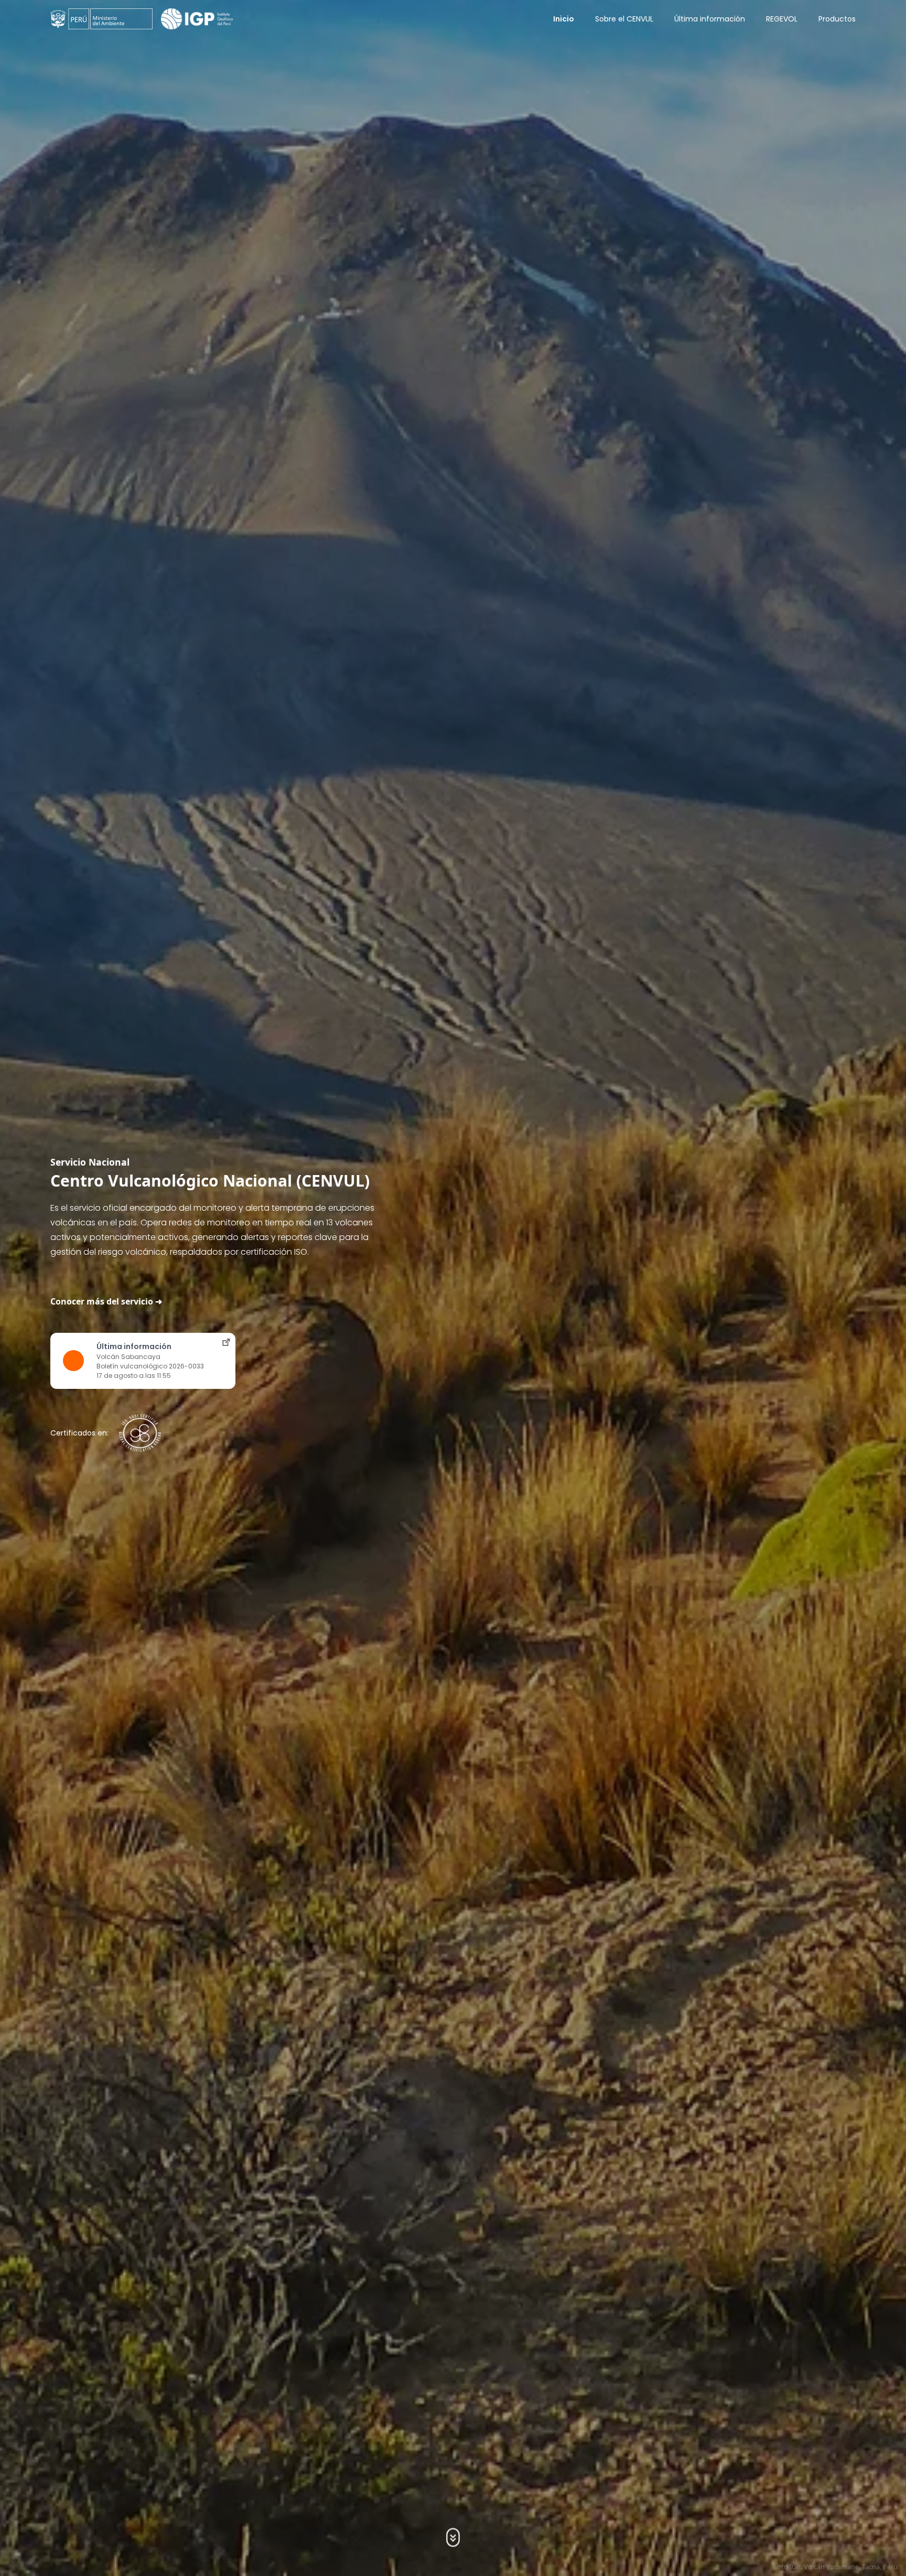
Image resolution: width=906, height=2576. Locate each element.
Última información (710, 19)
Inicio (564, 19)
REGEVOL (782, 19)
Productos (837, 19)
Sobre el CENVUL (624, 19)
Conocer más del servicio (102, 1301)
